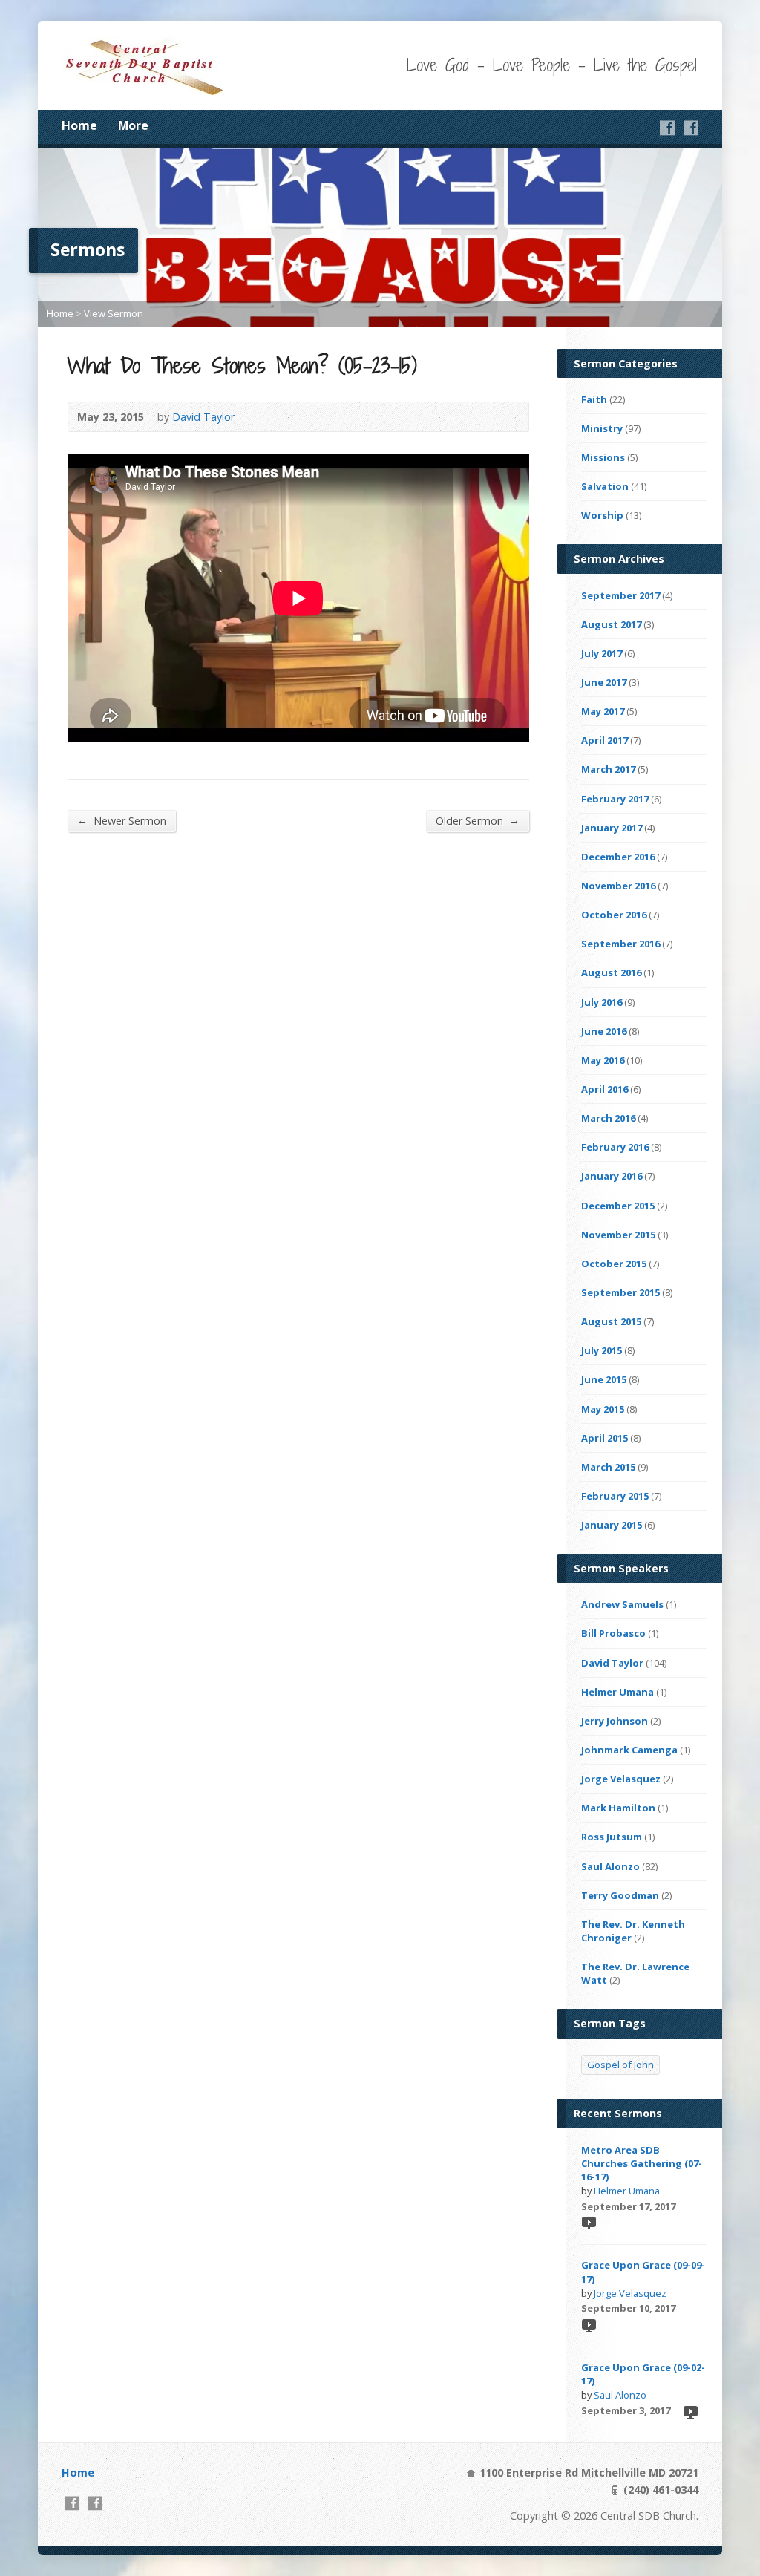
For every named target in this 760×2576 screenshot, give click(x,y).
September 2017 (620, 595)
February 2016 (615, 1147)
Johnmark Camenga (629, 1750)
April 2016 (605, 1089)
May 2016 (603, 1060)
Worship (602, 515)
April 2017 (605, 740)
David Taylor (203, 417)
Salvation (605, 486)
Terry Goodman (620, 1895)
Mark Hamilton (618, 1808)
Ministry (602, 428)
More (133, 125)
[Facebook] (667, 128)
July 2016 (602, 1002)
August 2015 (611, 1321)
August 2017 (611, 624)
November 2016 (618, 886)
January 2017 (612, 828)
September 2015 (620, 1292)
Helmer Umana (617, 1692)
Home (79, 125)
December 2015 (618, 1206)
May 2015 (603, 1409)
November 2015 (618, 1235)
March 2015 (608, 1467)
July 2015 (602, 1350)
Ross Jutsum (612, 1837)
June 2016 (604, 1031)
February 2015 (615, 1496)
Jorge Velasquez (621, 1779)
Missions (603, 457)
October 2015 (614, 1264)
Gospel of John (620, 2065)
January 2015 (612, 1525)
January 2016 (612, 1176)
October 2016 (614, 915)
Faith (594, 399)
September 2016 (620, 944)
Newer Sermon (122, 820)
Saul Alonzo (610, 1866)
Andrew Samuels (622, 1604)
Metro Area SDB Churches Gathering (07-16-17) (642, 2163)
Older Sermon (478, 820)
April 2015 (605, 1438)
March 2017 (608, 769)
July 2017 (602, 653)
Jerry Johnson (615, 1721)
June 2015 (604, 1379)
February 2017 (615, 799)
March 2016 (608, 1118)
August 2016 (611, 972)
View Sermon (114, 313)
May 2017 (603, 711)
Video (588, 2222)
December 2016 (618, 857)
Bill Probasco (613, 1633)
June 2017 (604, 682)
